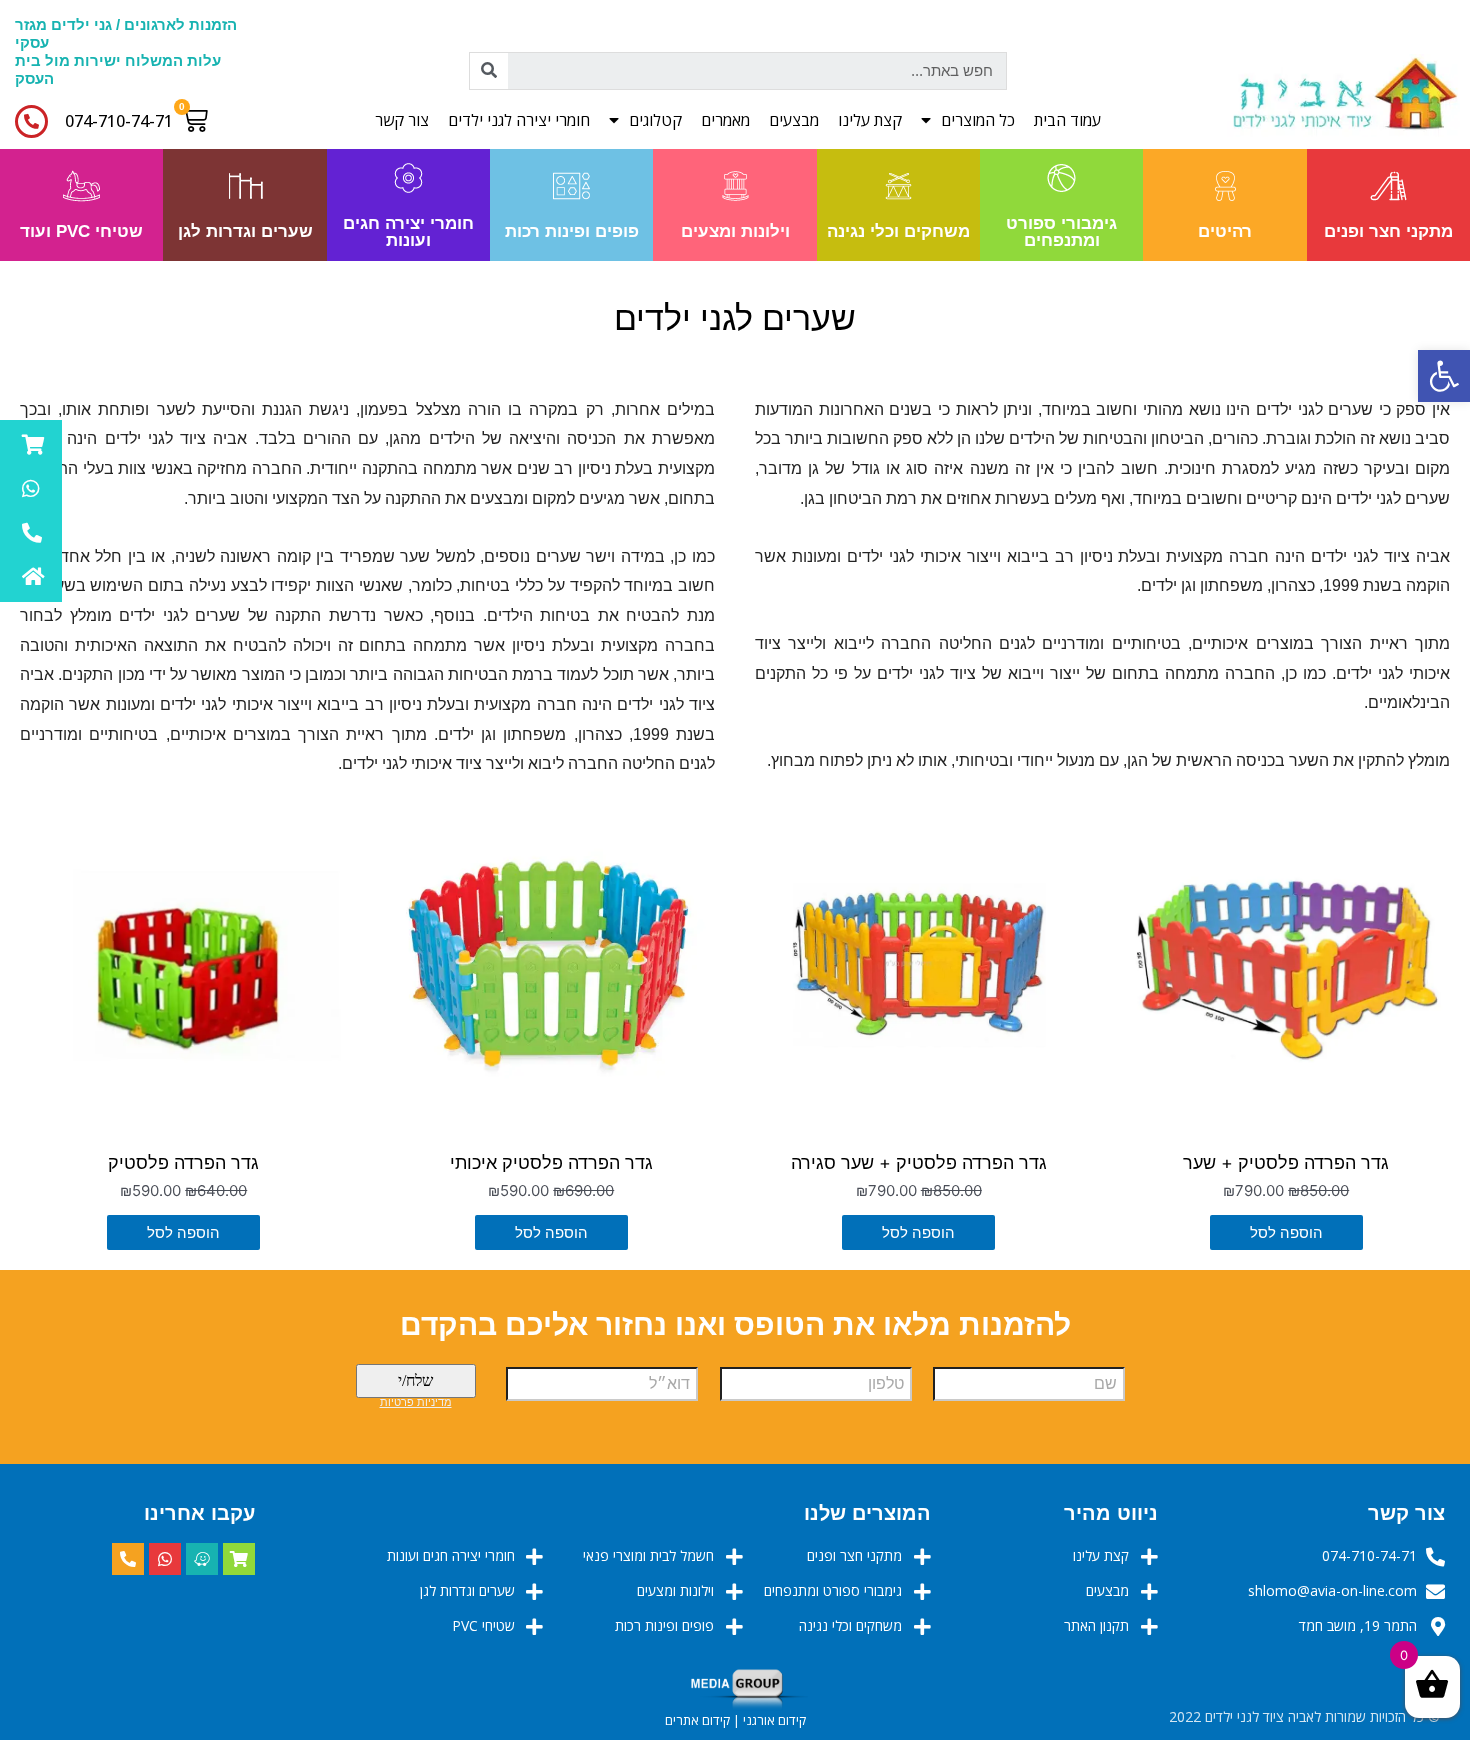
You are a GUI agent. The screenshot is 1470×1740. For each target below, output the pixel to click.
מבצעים (794, 120)
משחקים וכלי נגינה (898, 231)
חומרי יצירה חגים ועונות (408, 232)
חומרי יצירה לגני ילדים (519, 120)
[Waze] (202, 1559)
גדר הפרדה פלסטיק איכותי (551, 1162)
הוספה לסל (1286, 1232)
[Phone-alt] (128, 1559)
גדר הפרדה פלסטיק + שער (1286, 1162)
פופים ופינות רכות (572, 231)
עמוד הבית (1067, 120)
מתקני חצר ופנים (1388, 231)
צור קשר (402, 120)
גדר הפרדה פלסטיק (183, 1162)
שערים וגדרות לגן (245, 231)
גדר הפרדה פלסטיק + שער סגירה (919, 1162)
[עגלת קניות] (199, 120)
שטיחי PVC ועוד (81, 231)
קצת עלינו (870, 120)
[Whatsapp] (165, 1559)
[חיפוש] (489, 71)
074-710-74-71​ (119, 121)
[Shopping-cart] (239, 1559)
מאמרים (725, 120)
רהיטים (1225, 231)
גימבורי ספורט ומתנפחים (1061, 232)
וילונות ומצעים (735, 231)
